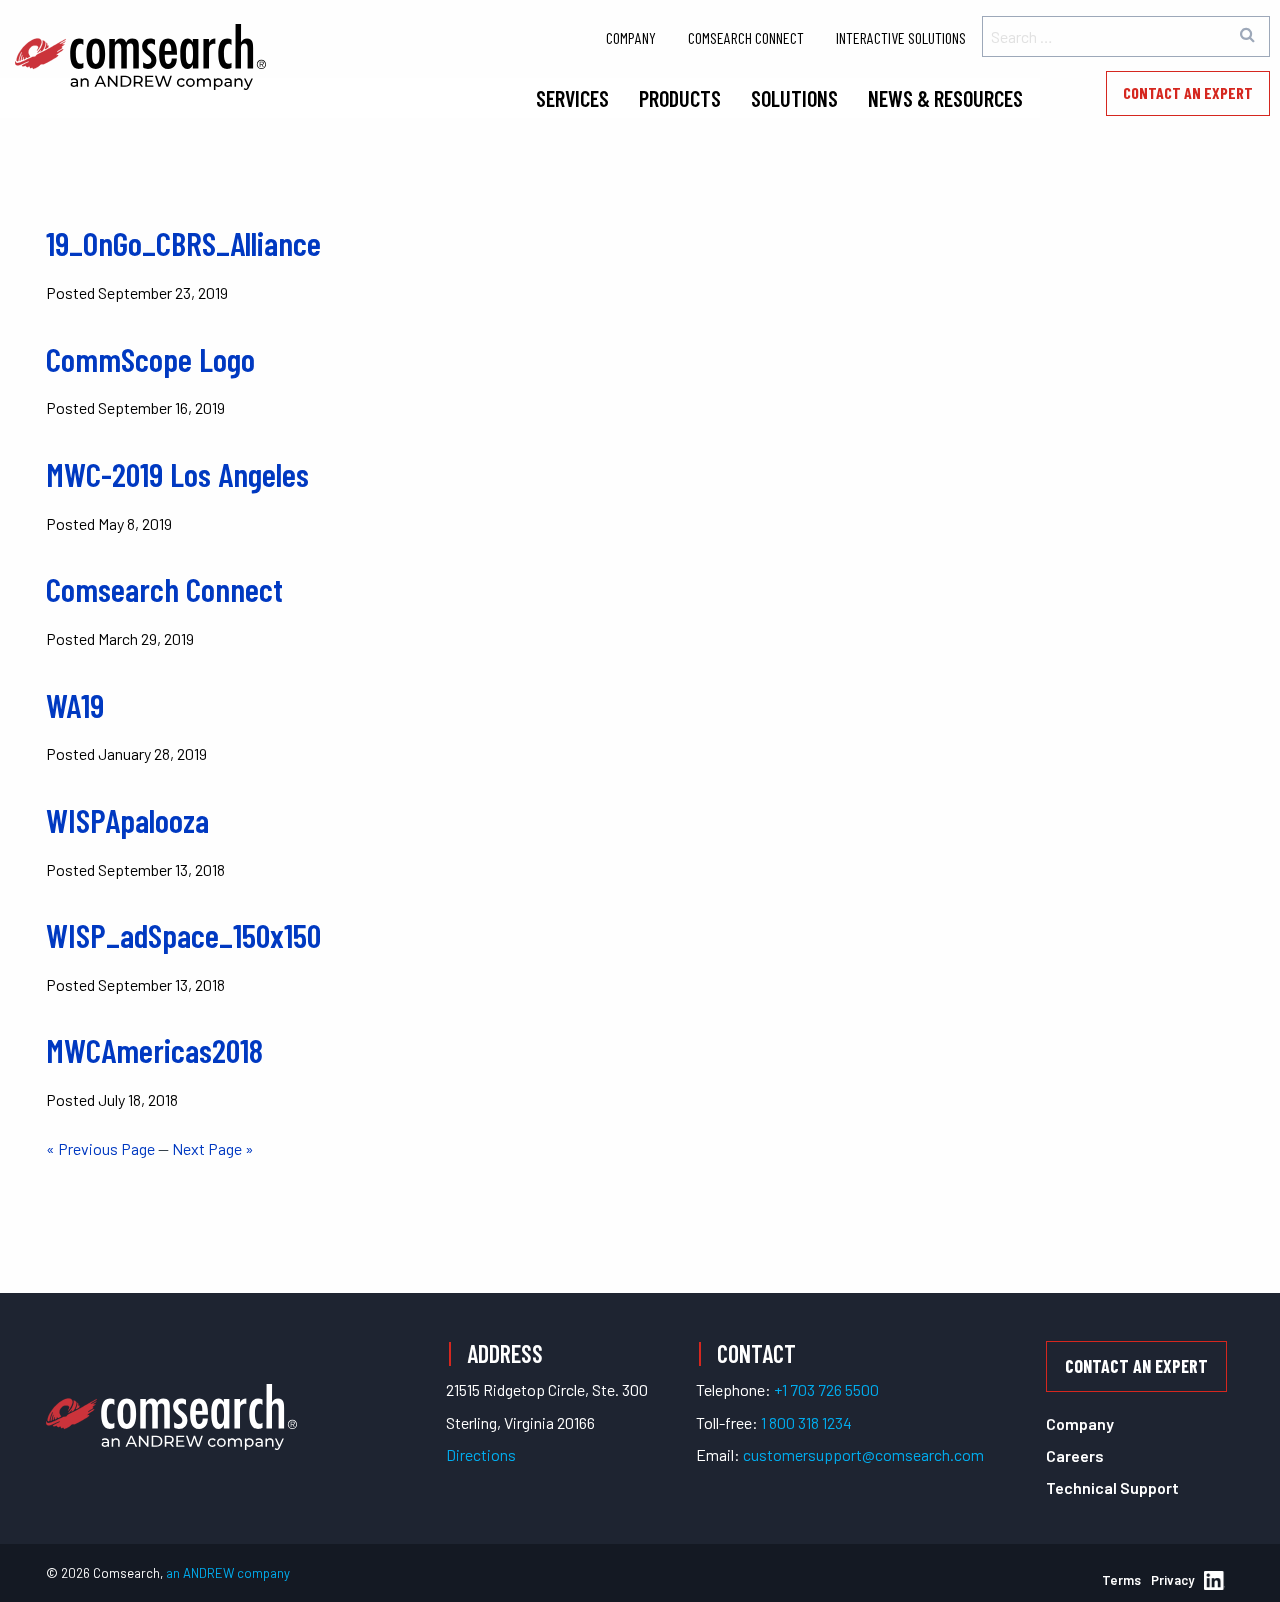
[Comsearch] (171, 1393)
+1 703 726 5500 (826, 1389)
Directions (481, 1454)
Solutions (794, 98)
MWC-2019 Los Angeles (177, 474)
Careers (1075, 1455)
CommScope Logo (150, 359)
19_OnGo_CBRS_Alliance (183, 243)
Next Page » (213, 1148)
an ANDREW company (228, 1573)
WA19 (75, 705)
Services (572, 98)
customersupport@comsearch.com (863, 1454)
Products (680, 98)
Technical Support (1112, 1487)
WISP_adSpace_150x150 (183, 935)
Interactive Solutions (901, 37)
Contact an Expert (1188, 92)
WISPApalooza (127, 820)
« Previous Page (100, 1148)
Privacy (1172, 1580)
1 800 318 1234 (806, 1422)
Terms (1121, 1580)
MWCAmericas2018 (154, 1050)
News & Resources (945, 98)
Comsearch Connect (746, 37)
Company (631, 37)
